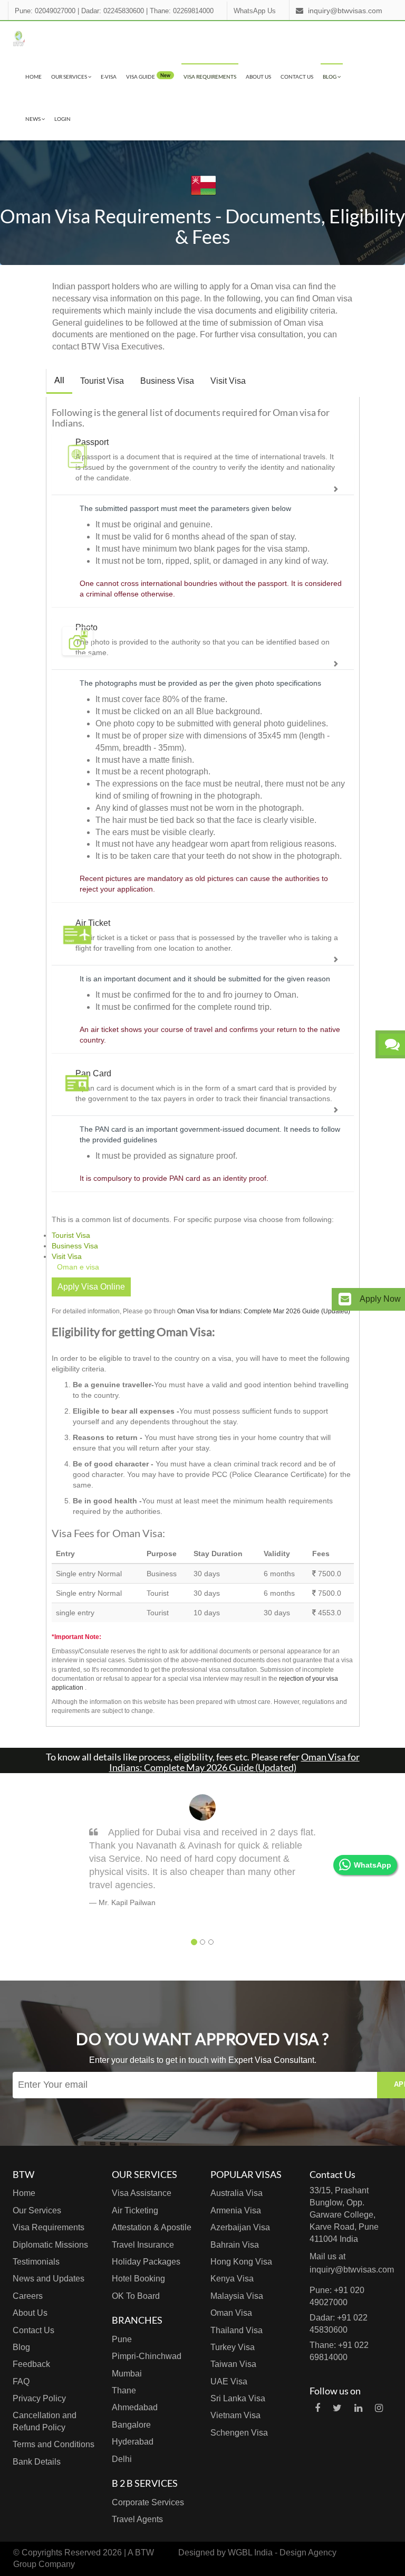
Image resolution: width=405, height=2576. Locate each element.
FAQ (21, 2381)
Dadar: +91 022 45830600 (339, 2324)
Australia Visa (237, 2193)
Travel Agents (137, 2519)
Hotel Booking (138, 2279)
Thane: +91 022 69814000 (339, 2351)
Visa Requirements (210, 77)
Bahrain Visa (235, 2245)
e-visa (109, 77)
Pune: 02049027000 (45, 11)
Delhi (122, 2459)
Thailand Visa (237, 2330)
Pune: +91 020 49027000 (337, 2296)
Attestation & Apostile (152, 2227)
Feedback (31, 2364)
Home (33, 77)
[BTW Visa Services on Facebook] (317, 2408)
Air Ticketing (135, 2210)
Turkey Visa (233, 2347)
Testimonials (36, 2262)
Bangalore (131, 2425)
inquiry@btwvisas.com (345, 11)
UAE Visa (229, 2381)
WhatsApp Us (255, 11)
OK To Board (136, 2296)
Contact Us (297, 77)
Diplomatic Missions (50, 2245)
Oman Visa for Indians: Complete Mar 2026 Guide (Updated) (264, 1311)
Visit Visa (228, 381)
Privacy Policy (39, 2398)
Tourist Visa (102, 381)
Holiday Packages (146, 2262)
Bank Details (37, 2462)
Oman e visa (78, 1267)
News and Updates (49, 2279)
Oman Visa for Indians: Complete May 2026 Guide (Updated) (234, 1762)
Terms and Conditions (54, 2444)
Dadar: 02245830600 (113, 11)
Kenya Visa (232, 2279)
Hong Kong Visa (241, 2262)
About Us (258, 77)
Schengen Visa (239, 2433)
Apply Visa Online (91, 1287)
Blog (330, 77)
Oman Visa (231, 2313)
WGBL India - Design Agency (282, 2553)
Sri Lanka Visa (238, 2398)
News (33, 119)
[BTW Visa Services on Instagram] (379, 2408)
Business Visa (167, 381)
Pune (122, 2339)
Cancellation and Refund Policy (45, 2421)
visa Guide (148, 76)
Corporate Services (148, 2502)
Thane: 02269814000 (182, 11)
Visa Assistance (142, 2193)
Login (62, 119)
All (59, 380)
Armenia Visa (236, 2210)
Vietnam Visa (235, 2415)
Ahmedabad (135, 2407)
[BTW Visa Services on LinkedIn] (358, 2408)
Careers (28, 2296)
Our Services (70, 77)
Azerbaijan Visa (240, 2227)
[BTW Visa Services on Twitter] (337, 2408)
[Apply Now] (345, 1299)
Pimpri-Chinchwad (147, 2356)
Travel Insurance (143, 2245)
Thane (124, 2390)
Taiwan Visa (233, 2364)
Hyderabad (133, 2442)
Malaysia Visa (237, 2296)
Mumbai (127, 2374)
